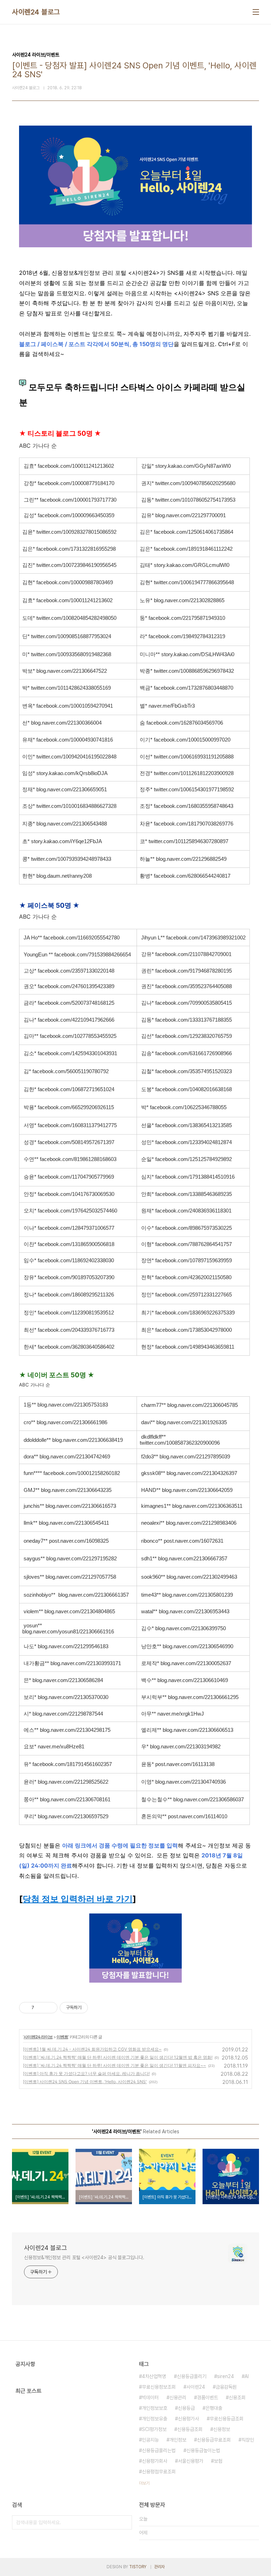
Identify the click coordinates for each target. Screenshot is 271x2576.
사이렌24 (196, 2387)
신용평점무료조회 (159, 2472)
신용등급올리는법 (159, 2450)
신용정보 (222, 2429)
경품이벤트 (207, 2397)
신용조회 (237, 2397)
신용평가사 (188, 2419)
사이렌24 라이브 (38, 2037)
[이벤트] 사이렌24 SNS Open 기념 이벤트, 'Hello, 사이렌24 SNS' (85, 2082)
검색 (125, 2522)
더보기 (144, 2483)
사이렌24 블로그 (36, 12)
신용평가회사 (155, 2461)
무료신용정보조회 (159, 2387)
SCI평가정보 (154, 2429)
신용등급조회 (190, 2429)
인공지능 (150, 2440)
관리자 (159, 2567)
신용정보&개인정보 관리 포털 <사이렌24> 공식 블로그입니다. (84, 2257)
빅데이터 (150, 2397)
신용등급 (186, 2408)
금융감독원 (226, 2387)
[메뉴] (256, 12)
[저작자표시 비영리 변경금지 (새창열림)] (97, 2008)
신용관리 (178, 2397)
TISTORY (138, 2567)
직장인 (248, 2440)
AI (247, 2376)
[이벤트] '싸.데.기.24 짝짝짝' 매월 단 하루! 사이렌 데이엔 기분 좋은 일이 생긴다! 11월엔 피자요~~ (115, 2065)
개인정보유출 (155, 2419)
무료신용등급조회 (227, 2419)
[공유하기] (41, 2008)
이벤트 (62, 2037)
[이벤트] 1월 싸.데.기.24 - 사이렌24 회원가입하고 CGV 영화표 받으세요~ (92, 2049)
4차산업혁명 (154, 2376)
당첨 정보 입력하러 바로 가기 (78, 1899)
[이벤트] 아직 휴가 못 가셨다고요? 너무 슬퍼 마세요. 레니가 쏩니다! (86, 2073)
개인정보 (178, 2440)
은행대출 (214, 2408)
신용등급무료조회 (214, 2440)
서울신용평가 (191, 2461)
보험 (218, 2461)
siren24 (225, 2376)
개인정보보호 (155, 2408)
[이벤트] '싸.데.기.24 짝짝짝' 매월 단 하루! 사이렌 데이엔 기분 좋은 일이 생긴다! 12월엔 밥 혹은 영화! (118, 2057)
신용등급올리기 (192, 2376)
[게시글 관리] (50, 2008)
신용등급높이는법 (203, 2450)
